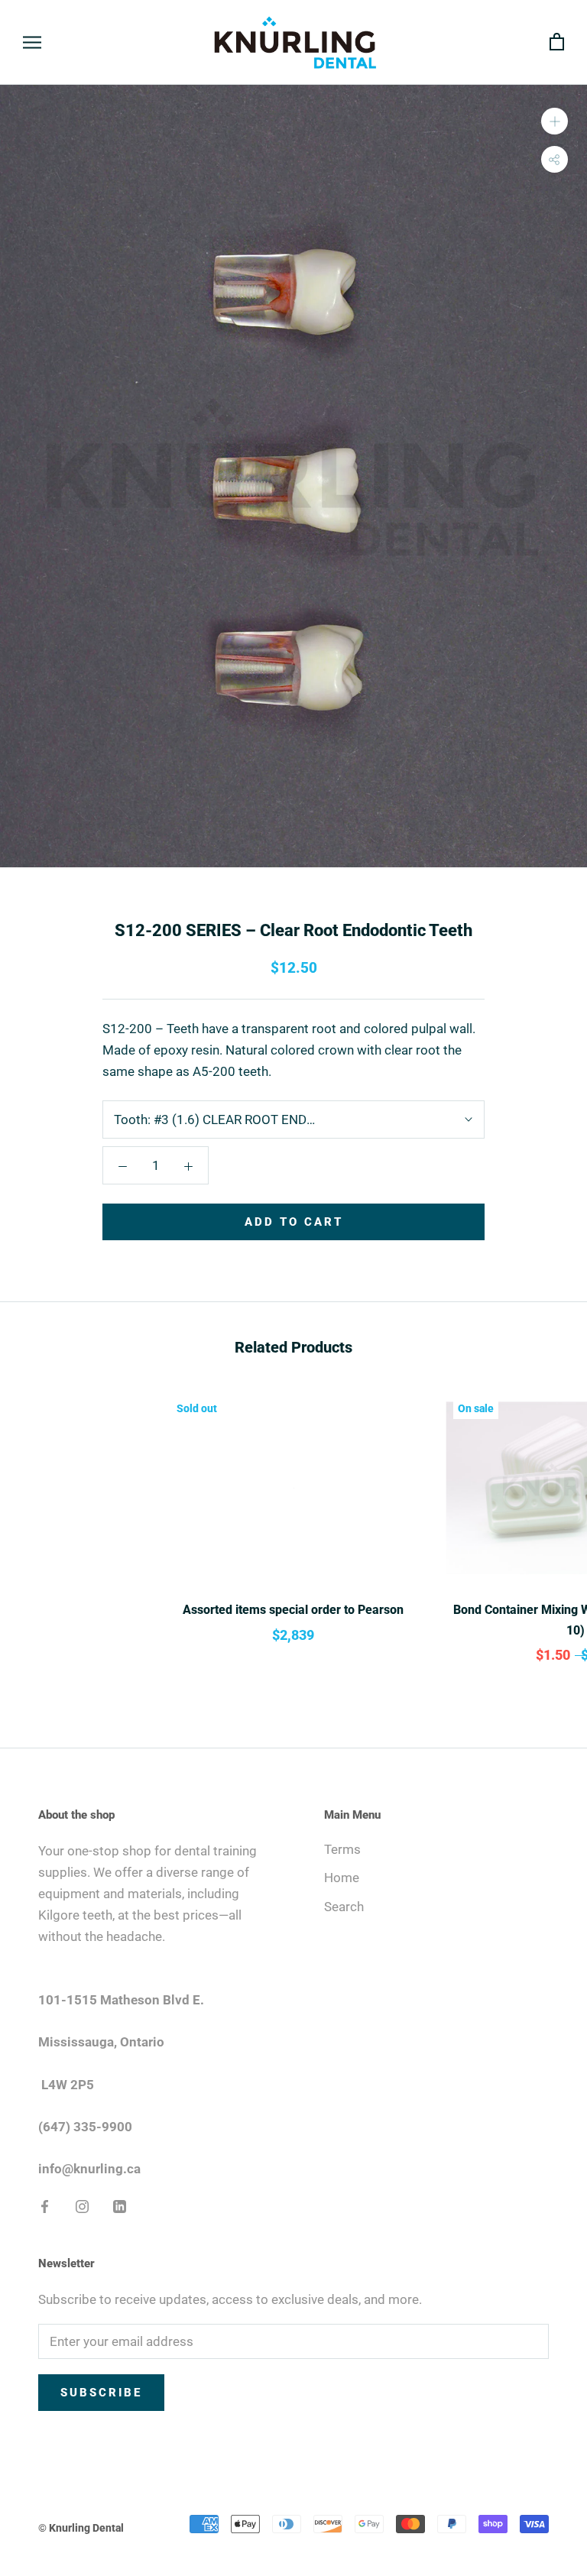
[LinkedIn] (120, 2205)
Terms (342, 1849)
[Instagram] (82, 2205)
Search (344, 1907)
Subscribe (101, 2393)
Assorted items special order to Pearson (293, 1610)
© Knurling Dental (81, 2528)
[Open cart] (557, 42)
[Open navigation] (32, 42)
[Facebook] (45, 2205)
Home (342, 1878)
